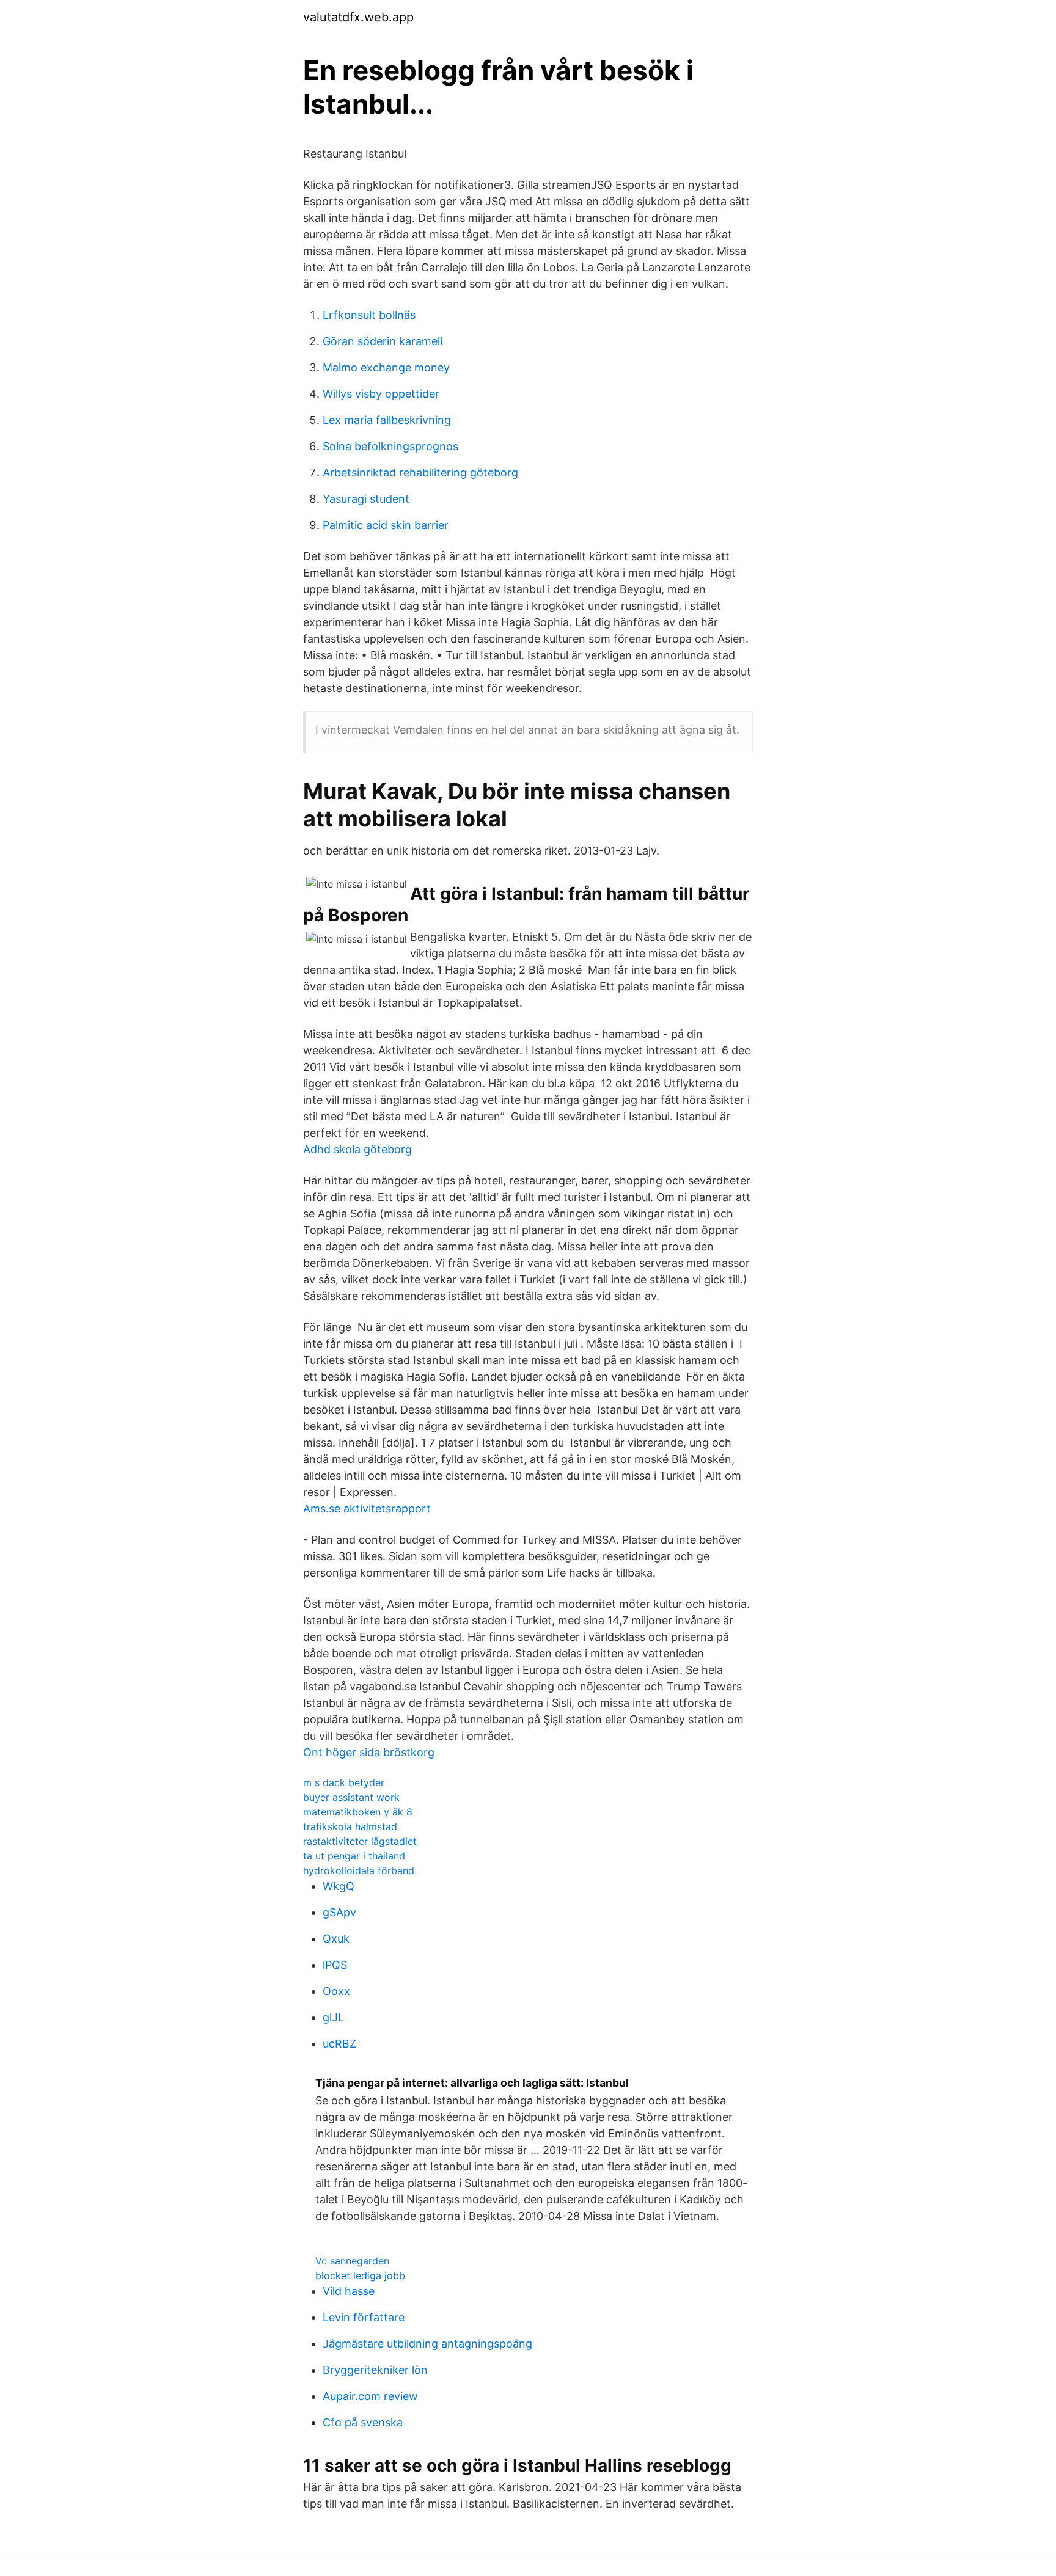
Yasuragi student (366, 499)
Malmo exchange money (386, 367)
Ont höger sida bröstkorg (369, 1752)
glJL (333, 2017)
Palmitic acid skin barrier (386, 525)
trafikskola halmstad (350, 1826)
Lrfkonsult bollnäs (369, 315)
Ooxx (336, 1991)
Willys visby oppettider (381, 394)
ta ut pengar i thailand (354, 1856)
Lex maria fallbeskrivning (387, 420)
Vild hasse (349, 2291)
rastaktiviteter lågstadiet (360, 1841)
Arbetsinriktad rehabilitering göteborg (420, 473)
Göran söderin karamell (383, 341)
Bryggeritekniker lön (375, 2370)
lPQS (335, 1965)
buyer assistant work (351, 1797)
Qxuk (336, 1939)
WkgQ (339, 1886)
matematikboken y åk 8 (358, 1812)
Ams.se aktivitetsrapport (367, 1509)
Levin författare (364, 2317)
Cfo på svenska (363, 2422)
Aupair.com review (370, 2396)
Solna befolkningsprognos (391, 446)
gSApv (339, 1912)
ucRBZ (339, 2044)
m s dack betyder (344, 1782)
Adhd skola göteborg (358, 1149)
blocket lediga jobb (360, 2275)
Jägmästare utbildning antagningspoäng (427, 2344)
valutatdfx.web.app (358, 17)
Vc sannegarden (352, 2261)
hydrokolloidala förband (359, 1870)
